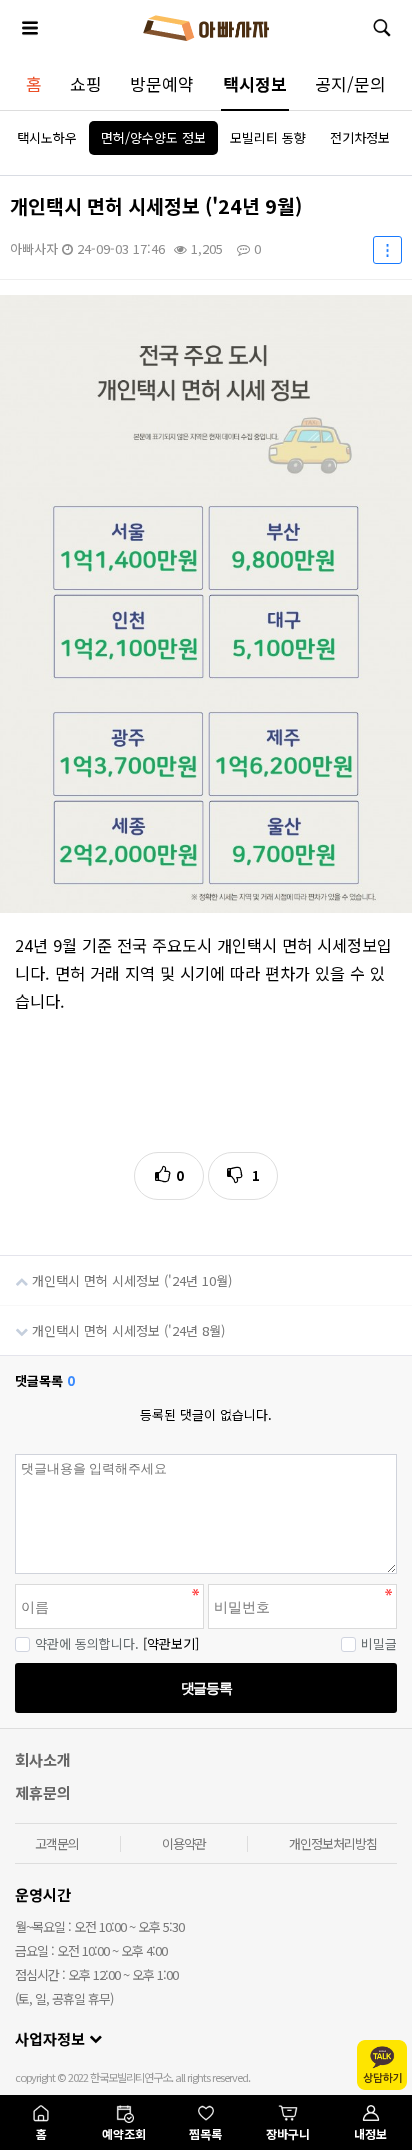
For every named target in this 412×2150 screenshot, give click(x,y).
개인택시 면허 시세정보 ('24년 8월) (126, 1330)
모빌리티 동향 (268, 137)
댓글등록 (206, 1688)
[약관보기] (171, 1643)
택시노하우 (47, 137)
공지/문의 (350, 83)
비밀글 (379, 1643)
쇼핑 (86, 83)
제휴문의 (43, 1792)
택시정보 (255, 83)
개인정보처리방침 (333, 1843)
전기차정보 (360, 137)
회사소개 (43, 1759)
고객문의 (57, 1843)
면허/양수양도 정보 (153, 137)
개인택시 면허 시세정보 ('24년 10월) (130, 1280)
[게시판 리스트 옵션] (387, 250)
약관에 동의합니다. (87, 1643)
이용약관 (184, 1843)
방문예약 (162, 83)
